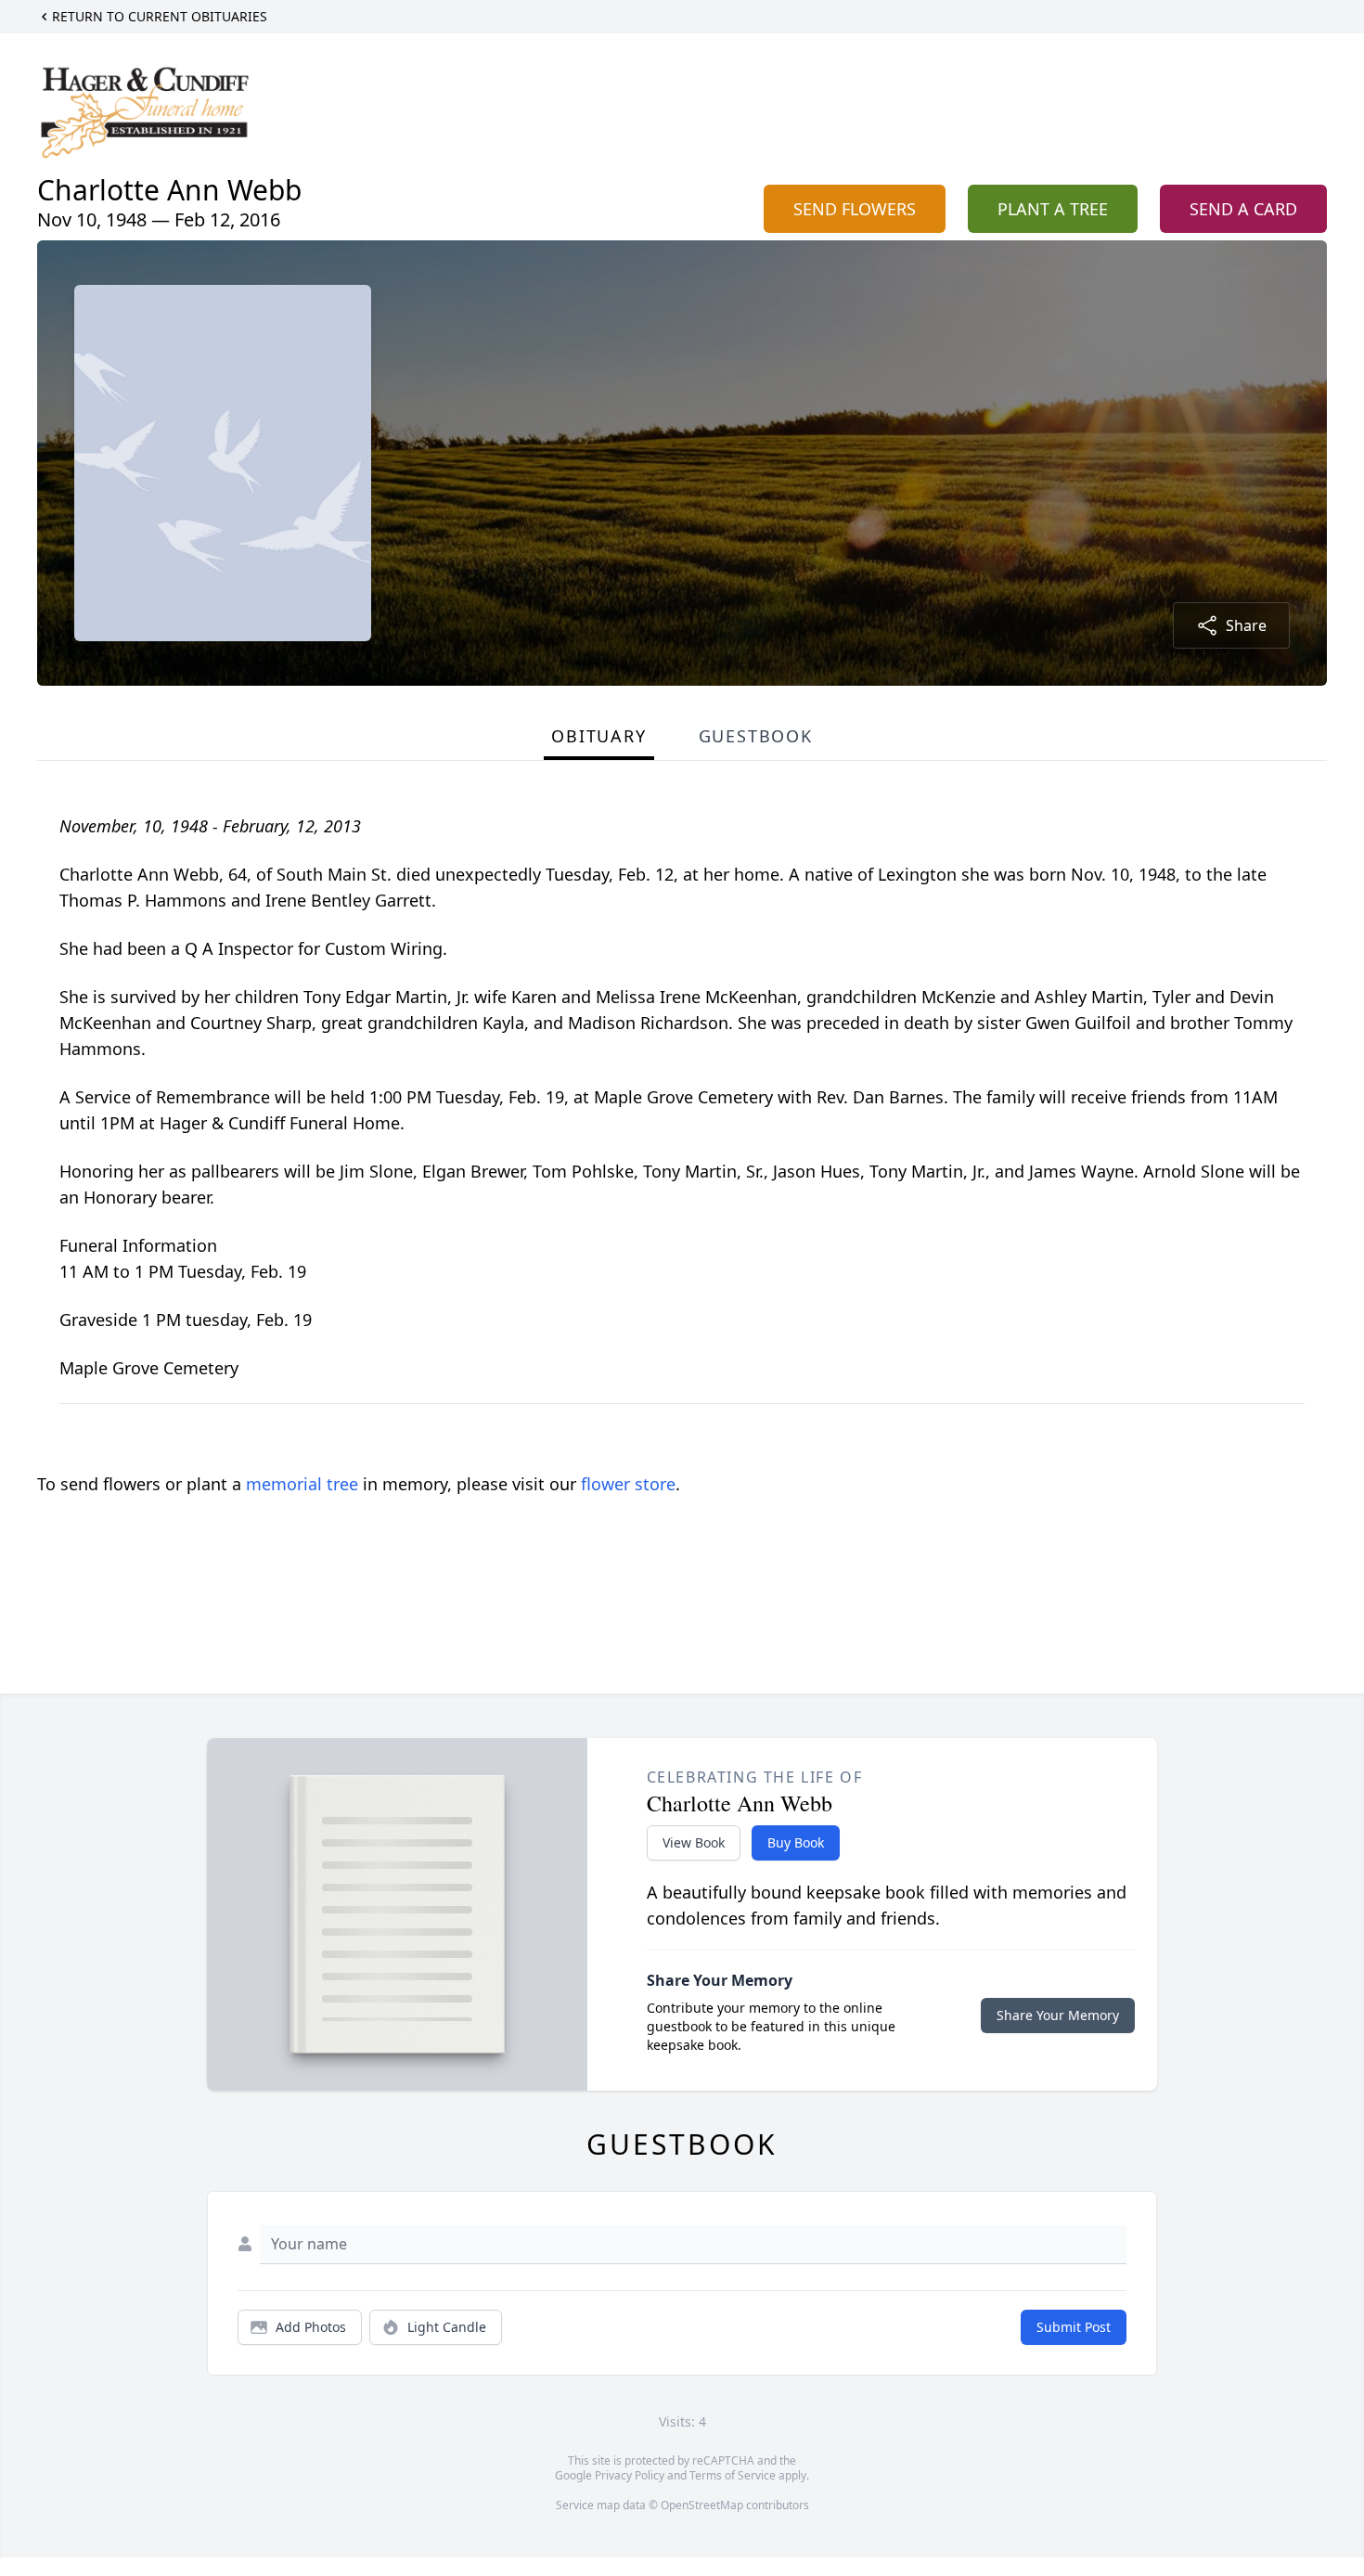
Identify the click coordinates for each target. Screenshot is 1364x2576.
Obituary (598, 736)
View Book (694, 1842)
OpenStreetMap (702, 2505)
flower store (628, 1484)
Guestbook (756, 736)
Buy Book (796, 1842)
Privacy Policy (630, 2475)
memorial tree (302, 1484)
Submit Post (1074, 2327)
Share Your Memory (1058, 2015)
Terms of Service (733, 2475)
